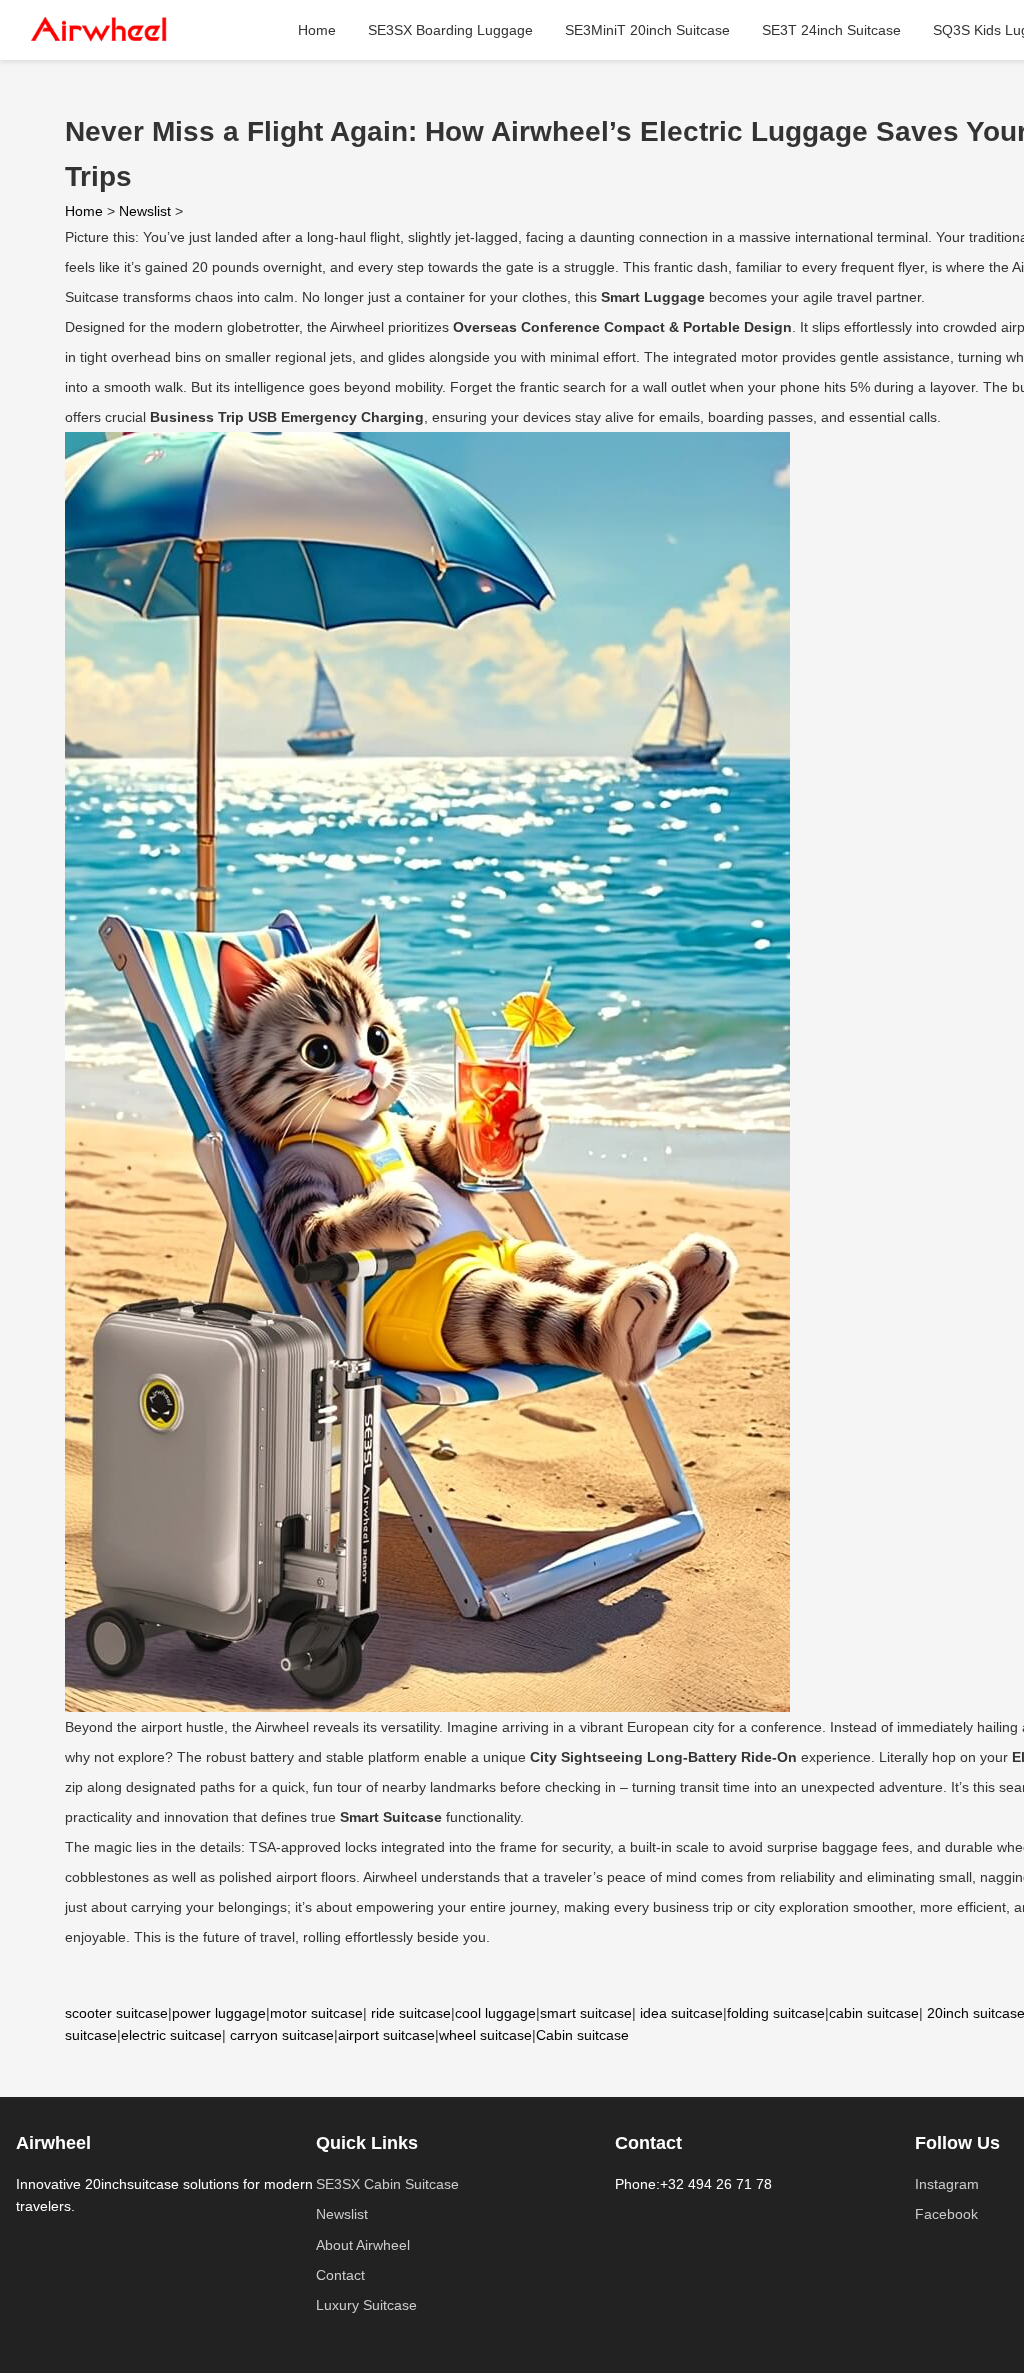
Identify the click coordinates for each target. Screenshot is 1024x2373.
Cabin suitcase (582, 2035)
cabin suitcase (874, 2013)
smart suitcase (586, 2013)
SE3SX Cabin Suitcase (387, 2184)
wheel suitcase (485, 2035)
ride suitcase (411, 2013)
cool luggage (495, 2013)
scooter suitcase (116, 2013)
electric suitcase (171, 2035)
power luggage (219, 2013)
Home (317, 30)
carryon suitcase (282, 2035)
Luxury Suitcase (366, 2305)
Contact (340, 2275)
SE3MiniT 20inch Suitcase (647, 30)
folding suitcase (776, 2013)
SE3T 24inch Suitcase (831, 30)
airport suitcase (386, 2035)
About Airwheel (363, 2245)
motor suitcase (316, 2013)
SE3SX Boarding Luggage (450, 30)
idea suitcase (681, 2013)
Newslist (145, 211)
